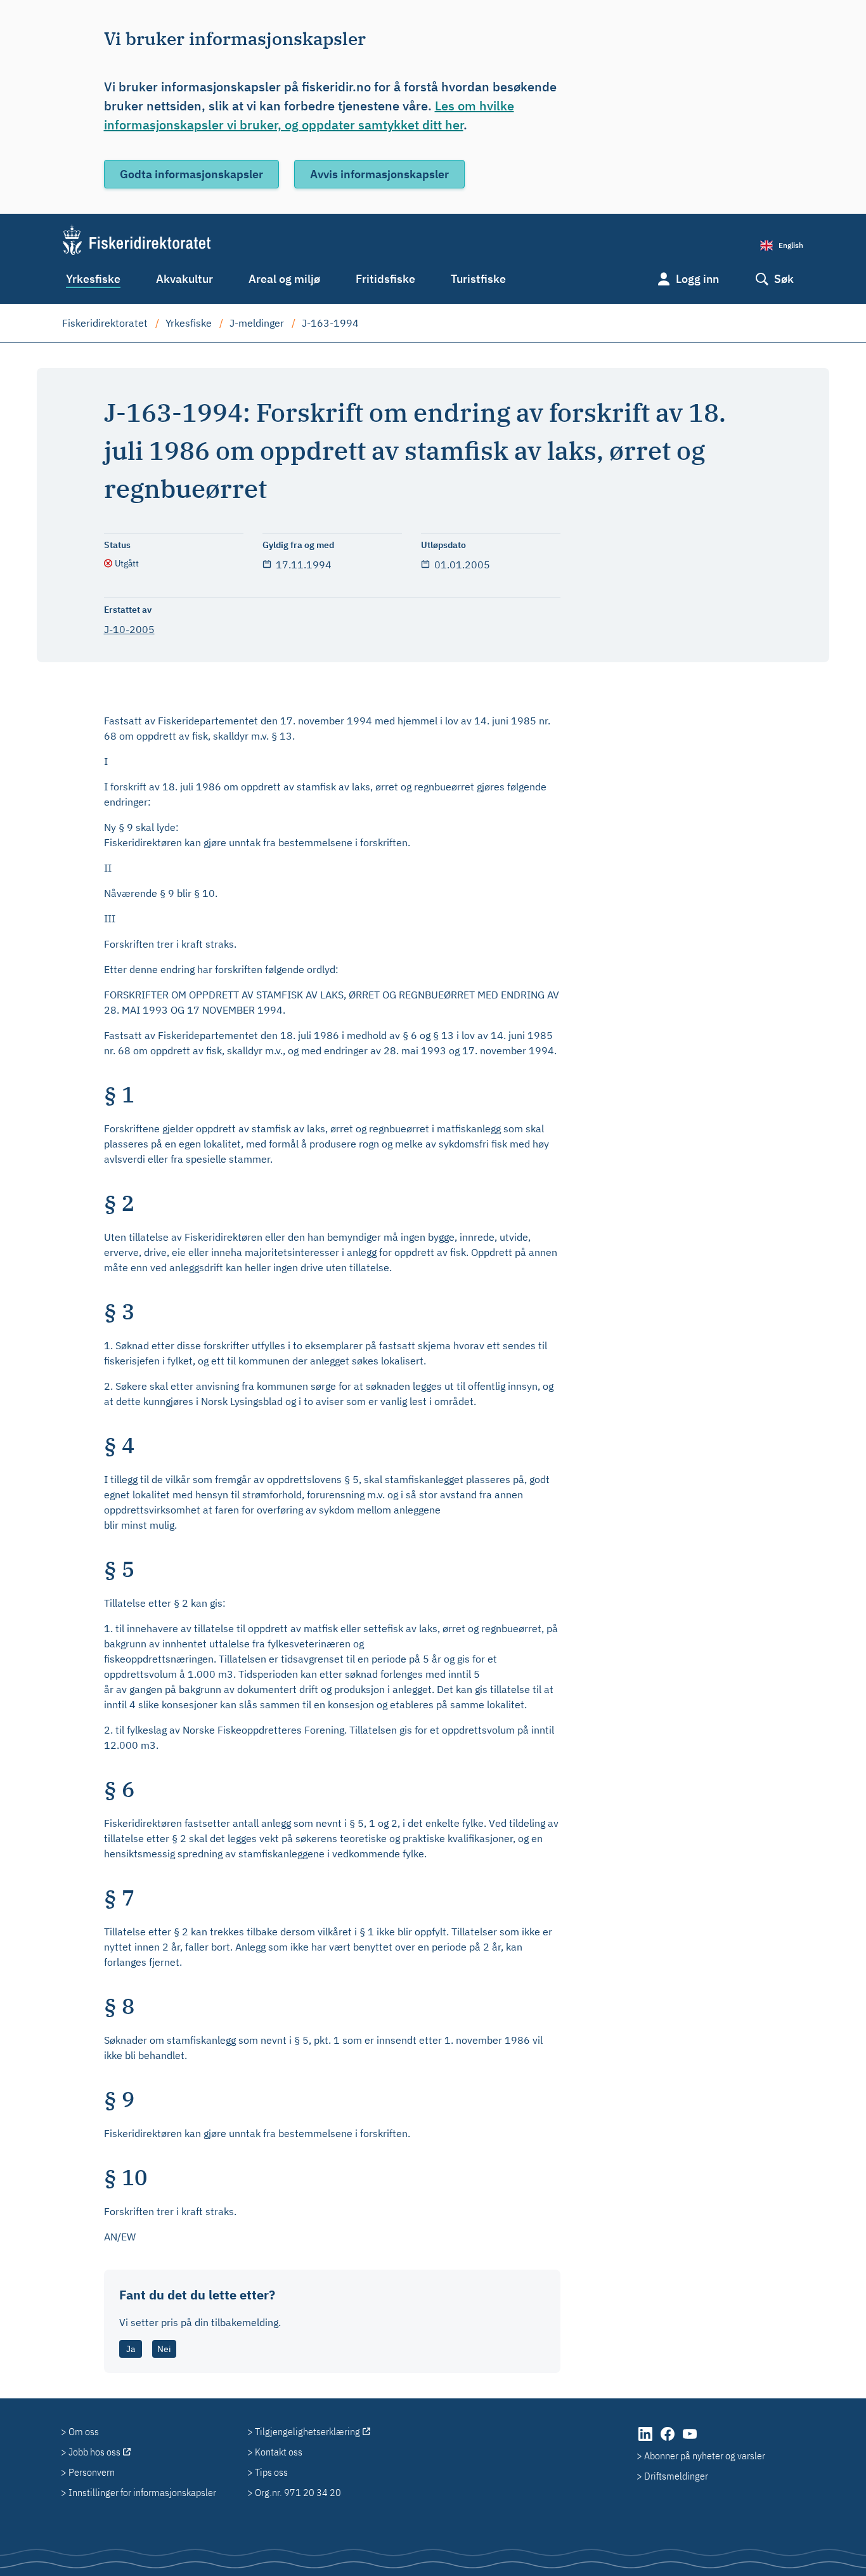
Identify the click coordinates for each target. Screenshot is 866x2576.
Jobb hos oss (94, 2452)
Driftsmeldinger (676, 2476)
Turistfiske (478, 279)
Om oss (84, 2431)
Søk (784, 279)
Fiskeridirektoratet (105, 323)
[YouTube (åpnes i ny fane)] (690, 2440)
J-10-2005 (129, 629)
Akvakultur (184, 279)
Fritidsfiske (385, 279)
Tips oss (271, 2472)
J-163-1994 (330, 323)
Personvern (92, 2472)
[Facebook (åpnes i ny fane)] (669, 2440)
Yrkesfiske (93, 279)
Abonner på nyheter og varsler (705, 2455)
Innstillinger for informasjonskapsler (142, 2492)
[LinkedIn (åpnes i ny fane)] (646, 2440)
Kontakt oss (279, 2452)
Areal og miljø (284, 279)
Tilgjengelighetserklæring (307, 2431)
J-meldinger (257, 323)
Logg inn (697, 279)
